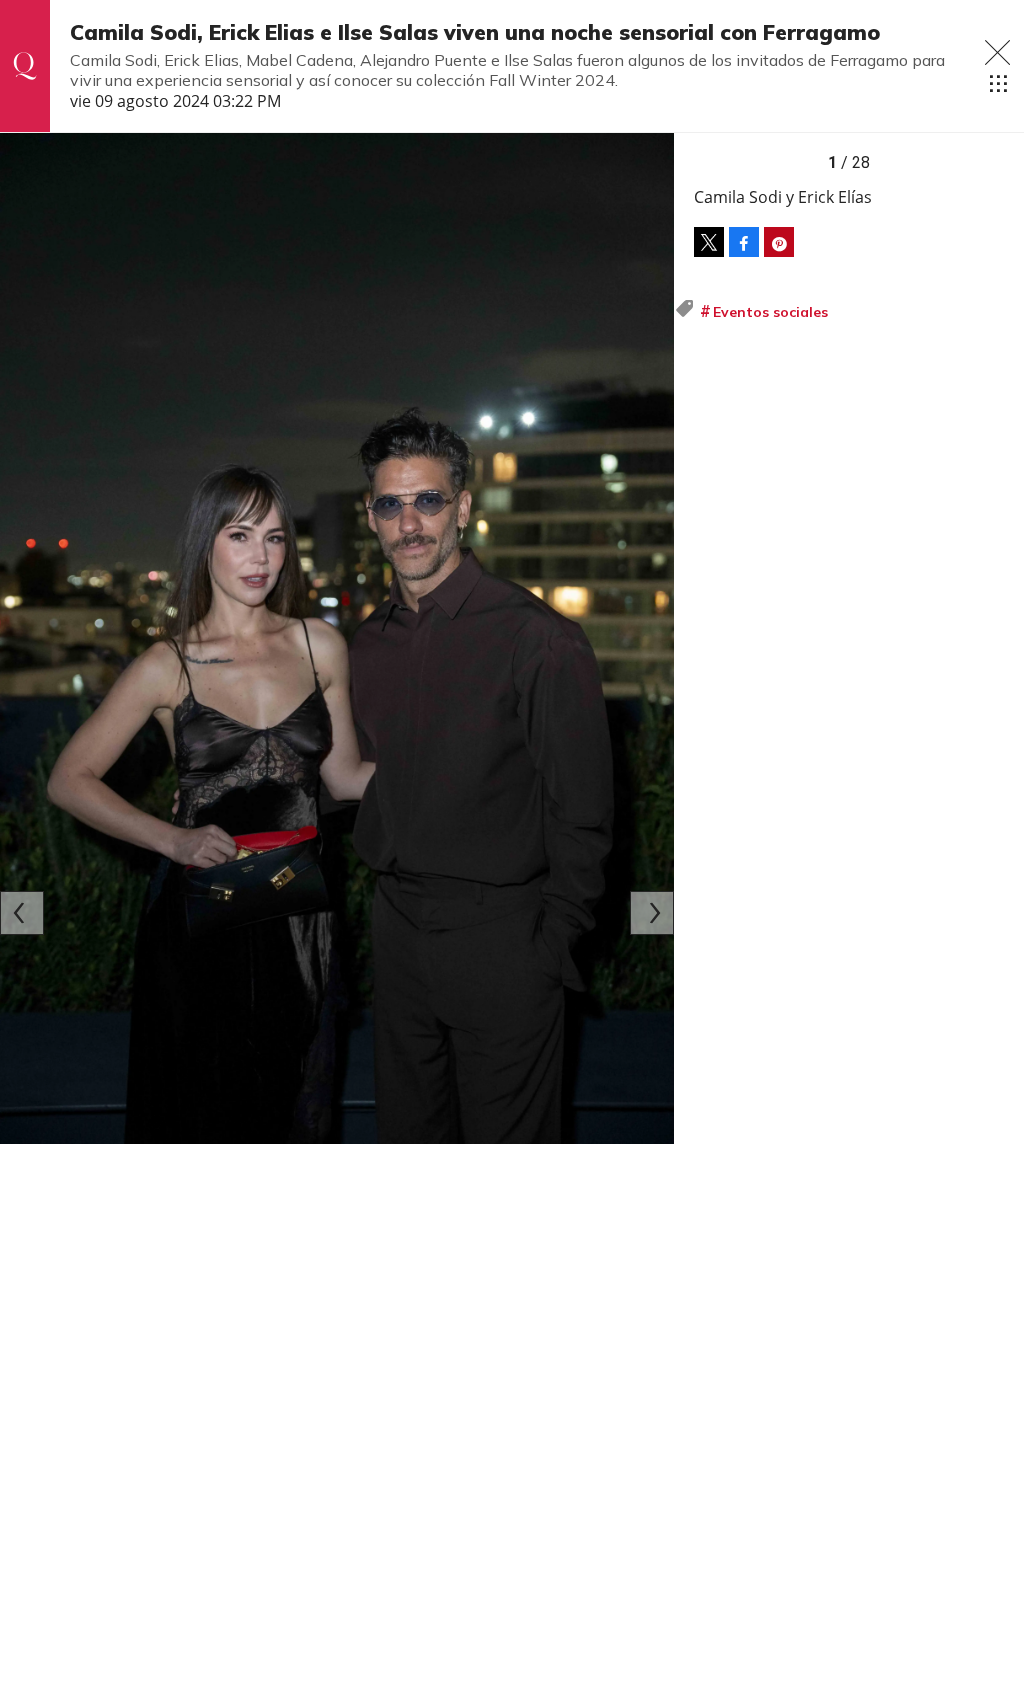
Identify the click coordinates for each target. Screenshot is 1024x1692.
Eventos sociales (770, 312)
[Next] (652, 913)
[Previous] (22, 913)
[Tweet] (709, 242)
